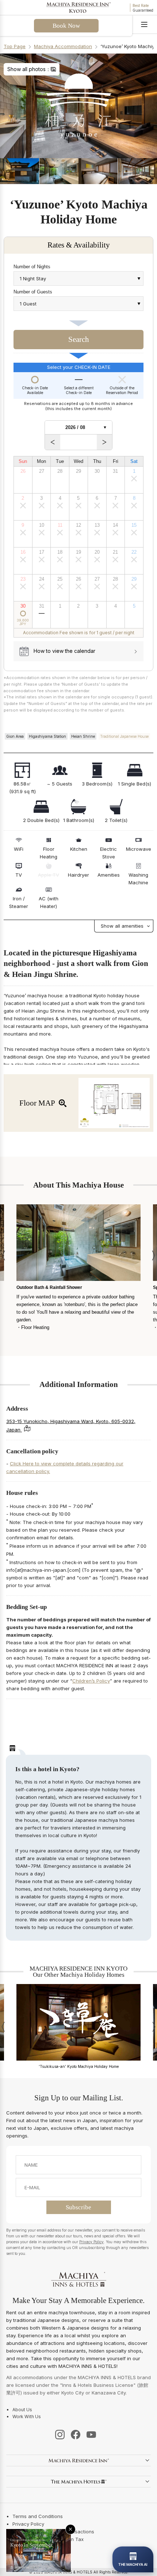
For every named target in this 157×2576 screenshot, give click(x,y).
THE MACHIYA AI (133, 2564)
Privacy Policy (91, 2242)
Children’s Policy (91, 1681)
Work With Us (27, 2417)
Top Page (15, 46)
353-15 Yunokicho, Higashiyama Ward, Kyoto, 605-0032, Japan (71, 1425)
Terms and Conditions (38, 2516)
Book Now (66, 26)
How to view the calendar (64, 651)
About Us (22, 2410)
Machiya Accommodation (63, 46)
